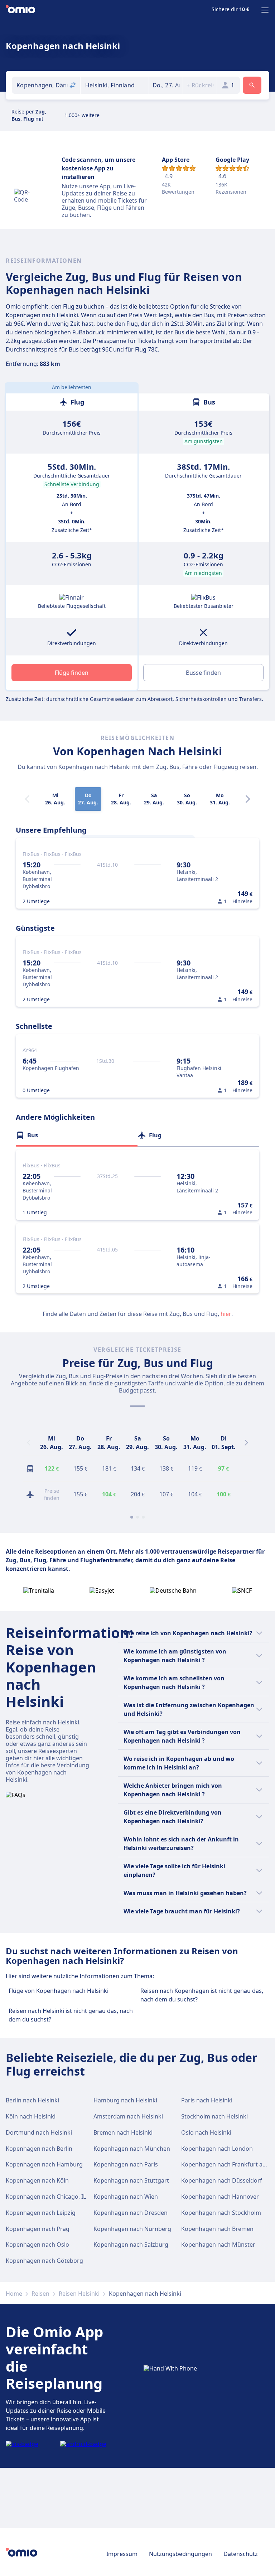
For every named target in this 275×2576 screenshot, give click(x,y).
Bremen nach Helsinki (123, 2132)
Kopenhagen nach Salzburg (131, 2245)
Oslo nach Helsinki (206, 2132)
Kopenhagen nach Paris (126, 2164)
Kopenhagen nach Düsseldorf (222, 2180)
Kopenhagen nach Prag (38, 2229)
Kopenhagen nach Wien (126, 2197)
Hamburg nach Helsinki (125, 2100)
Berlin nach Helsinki (32, 2100)
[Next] (248, 799)
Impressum (122, 2554)
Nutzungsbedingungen (180, 2554)
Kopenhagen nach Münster (218, 2245)
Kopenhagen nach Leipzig (41, 2213)
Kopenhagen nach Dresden (131, 2213)
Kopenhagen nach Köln (37, 2180)
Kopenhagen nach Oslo (37, 2245)
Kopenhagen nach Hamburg (44, 2164)
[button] (166, 85)
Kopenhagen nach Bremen (217, 2229)
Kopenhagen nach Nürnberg (132, 2229)
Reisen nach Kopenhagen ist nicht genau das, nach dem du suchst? (202, 1995)
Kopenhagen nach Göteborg (44, 2261)
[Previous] (29, 1443)
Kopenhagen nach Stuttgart (131, 2180)
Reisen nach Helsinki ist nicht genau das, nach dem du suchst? (71, 2015)
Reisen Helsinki (79, 2294)
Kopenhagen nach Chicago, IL (46, 2197)
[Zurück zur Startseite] (20, 10)
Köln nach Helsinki (31, 2116)
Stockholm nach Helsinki (214, 2116)
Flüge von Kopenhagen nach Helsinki (59, 1991)
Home (14, 2294)
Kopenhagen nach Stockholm (221, 2213)
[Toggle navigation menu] (265, 10)
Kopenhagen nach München (132, 2149)
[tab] (77, 1135)
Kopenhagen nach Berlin (39, 2149)
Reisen (40, 2294)
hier (226, 1314)
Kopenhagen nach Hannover (220, 2197)
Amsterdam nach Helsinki (128, 2116)
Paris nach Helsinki (207, 2100)
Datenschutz (241, 2554)
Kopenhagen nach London (217, 2149)
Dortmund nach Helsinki (39, 2132)
